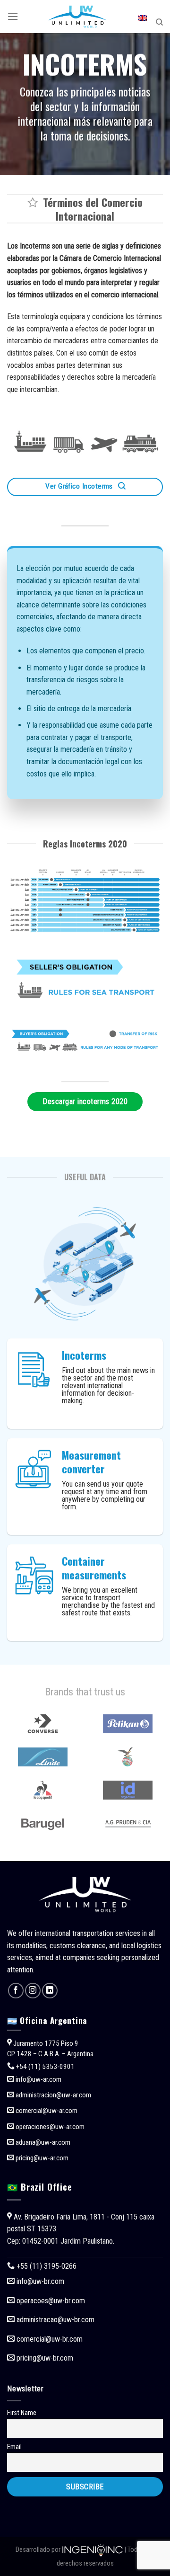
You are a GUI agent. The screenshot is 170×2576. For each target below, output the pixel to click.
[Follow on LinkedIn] (50, 1991)
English (143, 22)
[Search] (159, 22)
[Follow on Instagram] (33, 1991)
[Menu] (13, 16)
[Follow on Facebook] (16, 1991)
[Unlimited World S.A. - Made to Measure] (77, 17)
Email (14, 2447)
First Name (22, 2413)
